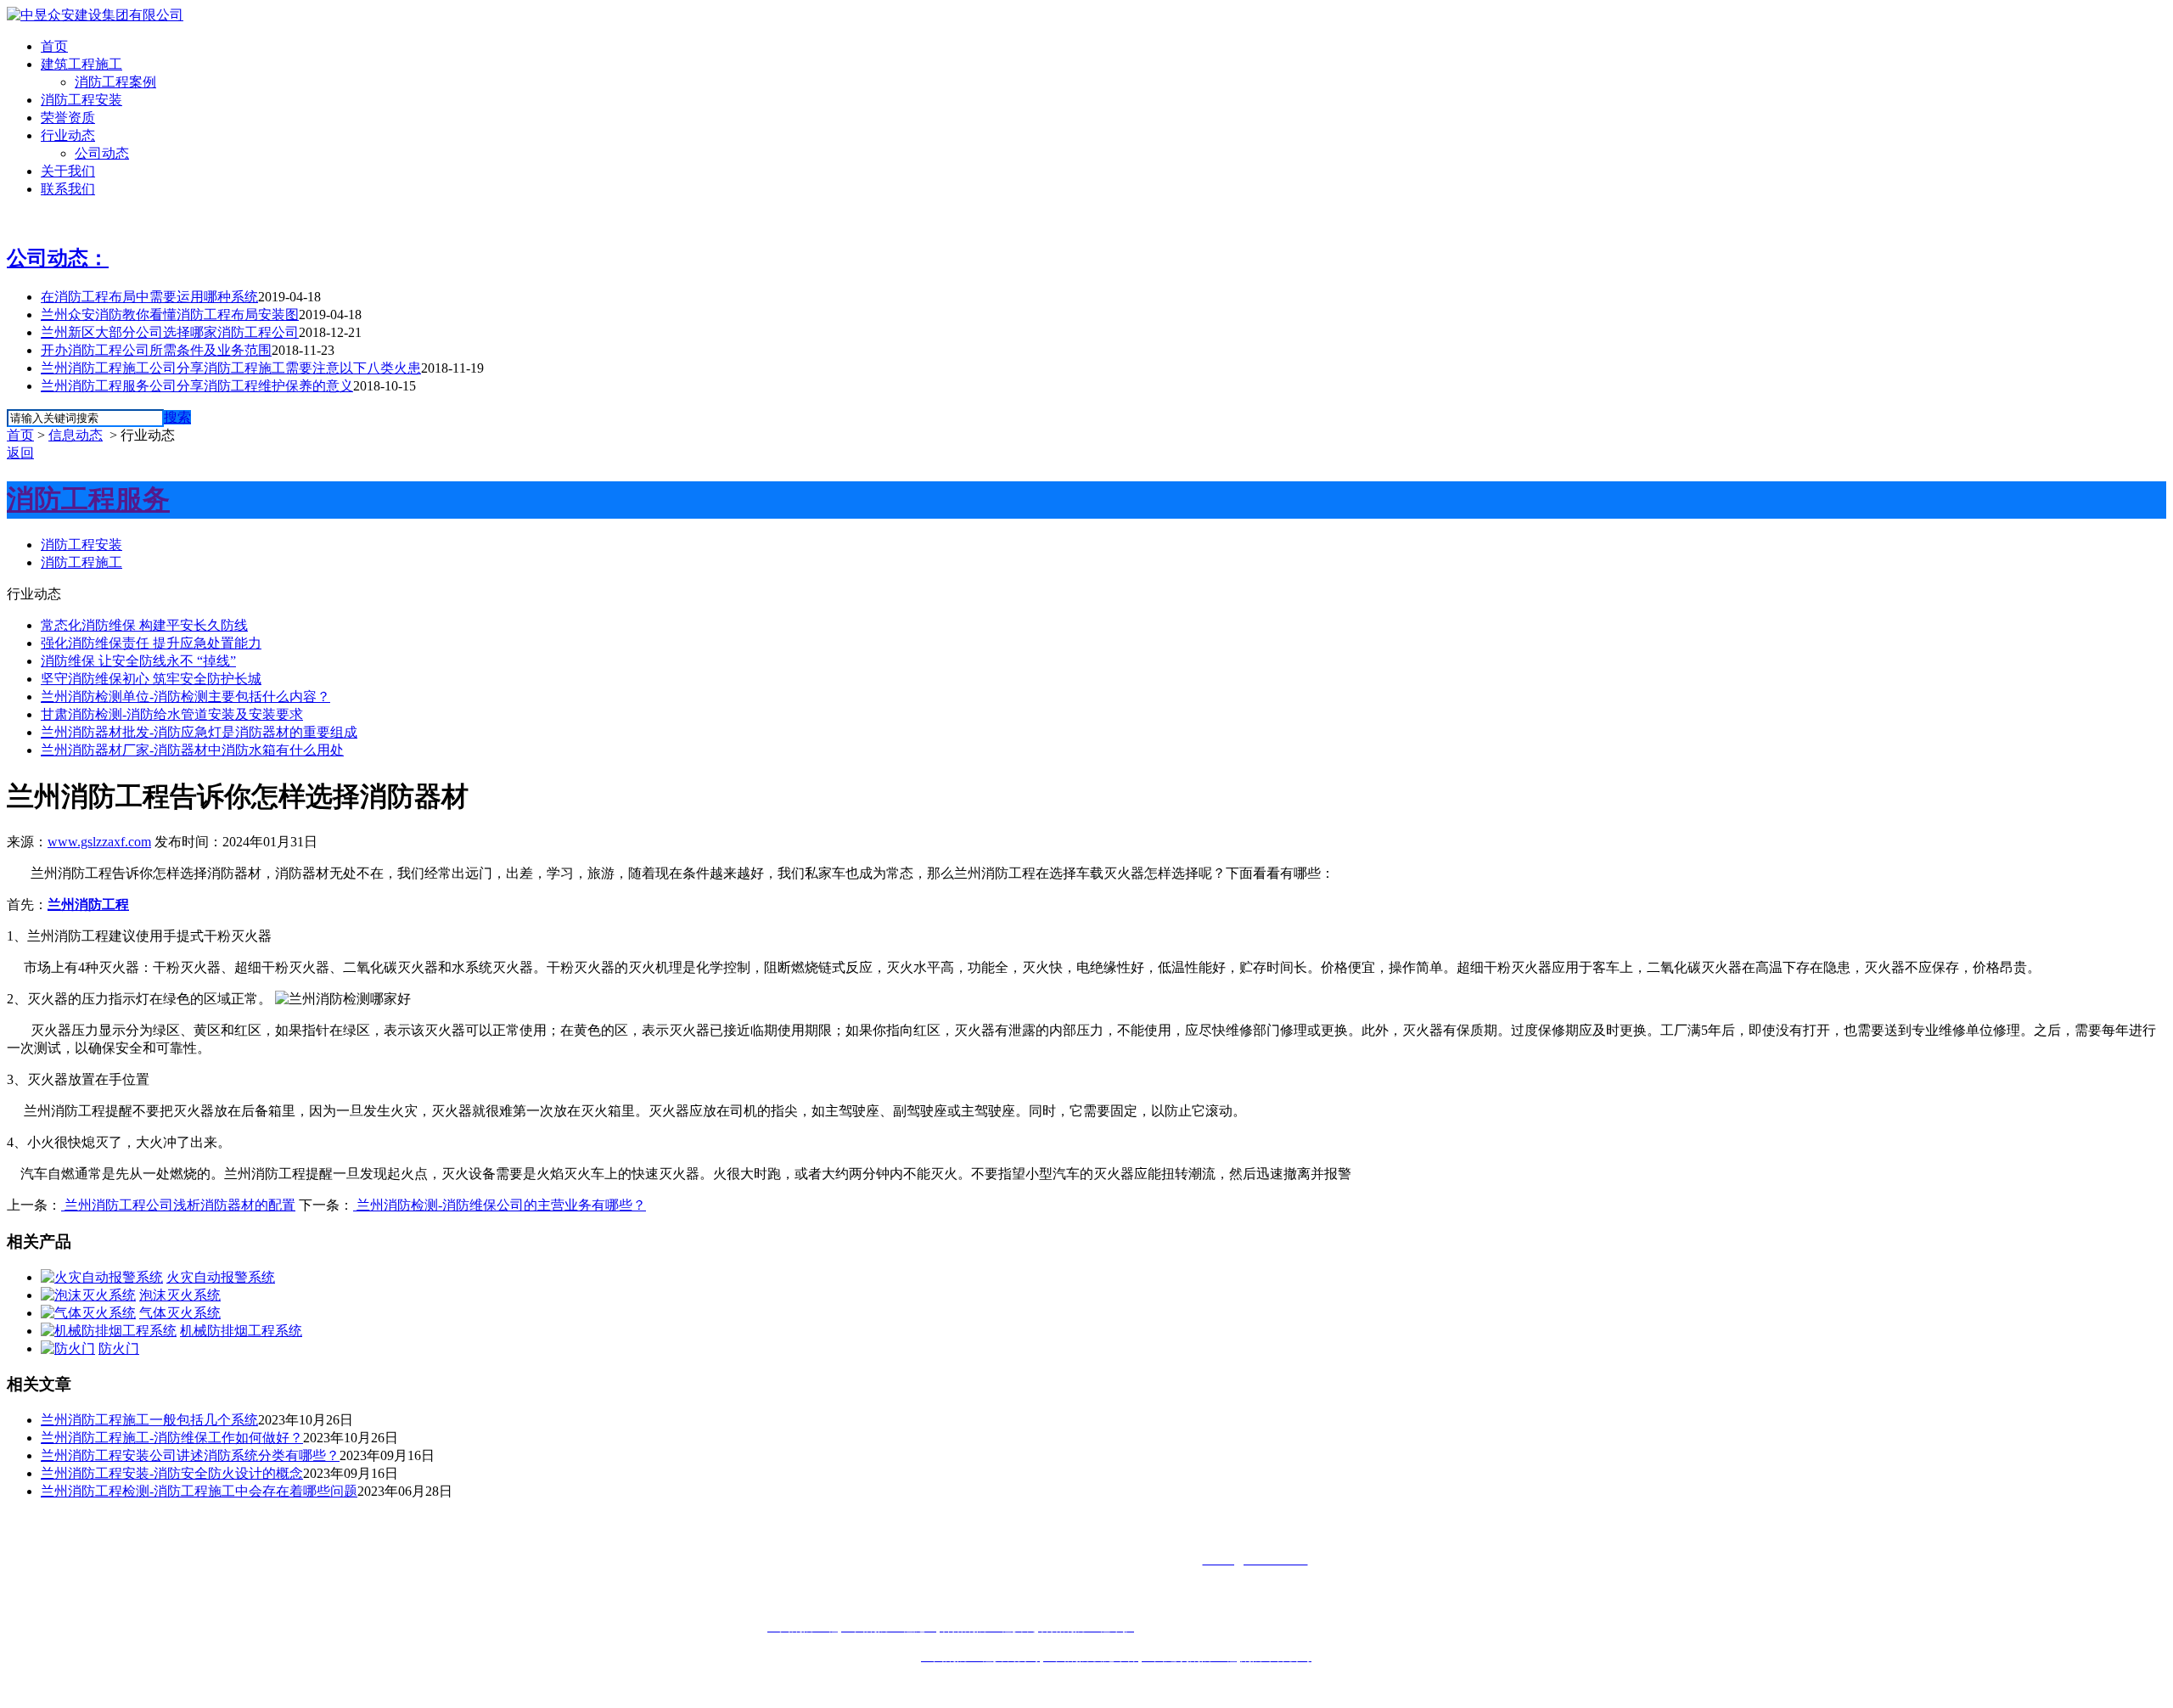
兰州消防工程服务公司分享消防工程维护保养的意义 (197, 386)
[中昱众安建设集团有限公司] (95, 15)
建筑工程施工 (81, 64)
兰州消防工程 (88, 905)
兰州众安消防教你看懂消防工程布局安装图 (170, 315)
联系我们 (68, 189)
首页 (54, 46)
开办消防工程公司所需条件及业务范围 (156, 350)
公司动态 (102, 153)
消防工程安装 (81, 100)
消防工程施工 (81, 562)
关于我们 (68, 171)
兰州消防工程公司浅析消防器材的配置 (178, 1205)
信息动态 (76, 435)
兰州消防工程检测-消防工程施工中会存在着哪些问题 (199, 1491)
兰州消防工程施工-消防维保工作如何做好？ (172, 1438)
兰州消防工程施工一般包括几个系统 (149, 1420)
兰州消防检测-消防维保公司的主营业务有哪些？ (500, 1205)
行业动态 (68, 135)
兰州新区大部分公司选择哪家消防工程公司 (170, 332)
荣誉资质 (68, 118)
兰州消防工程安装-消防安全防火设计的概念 (172, 1473)
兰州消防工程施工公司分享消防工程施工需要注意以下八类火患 (231, 368)
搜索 (177, 417)
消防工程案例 (115, 82)
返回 (20, 453)
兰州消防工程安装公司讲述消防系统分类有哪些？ (190, 1455)
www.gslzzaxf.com (99, 842)
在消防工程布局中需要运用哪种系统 (149, 297)
